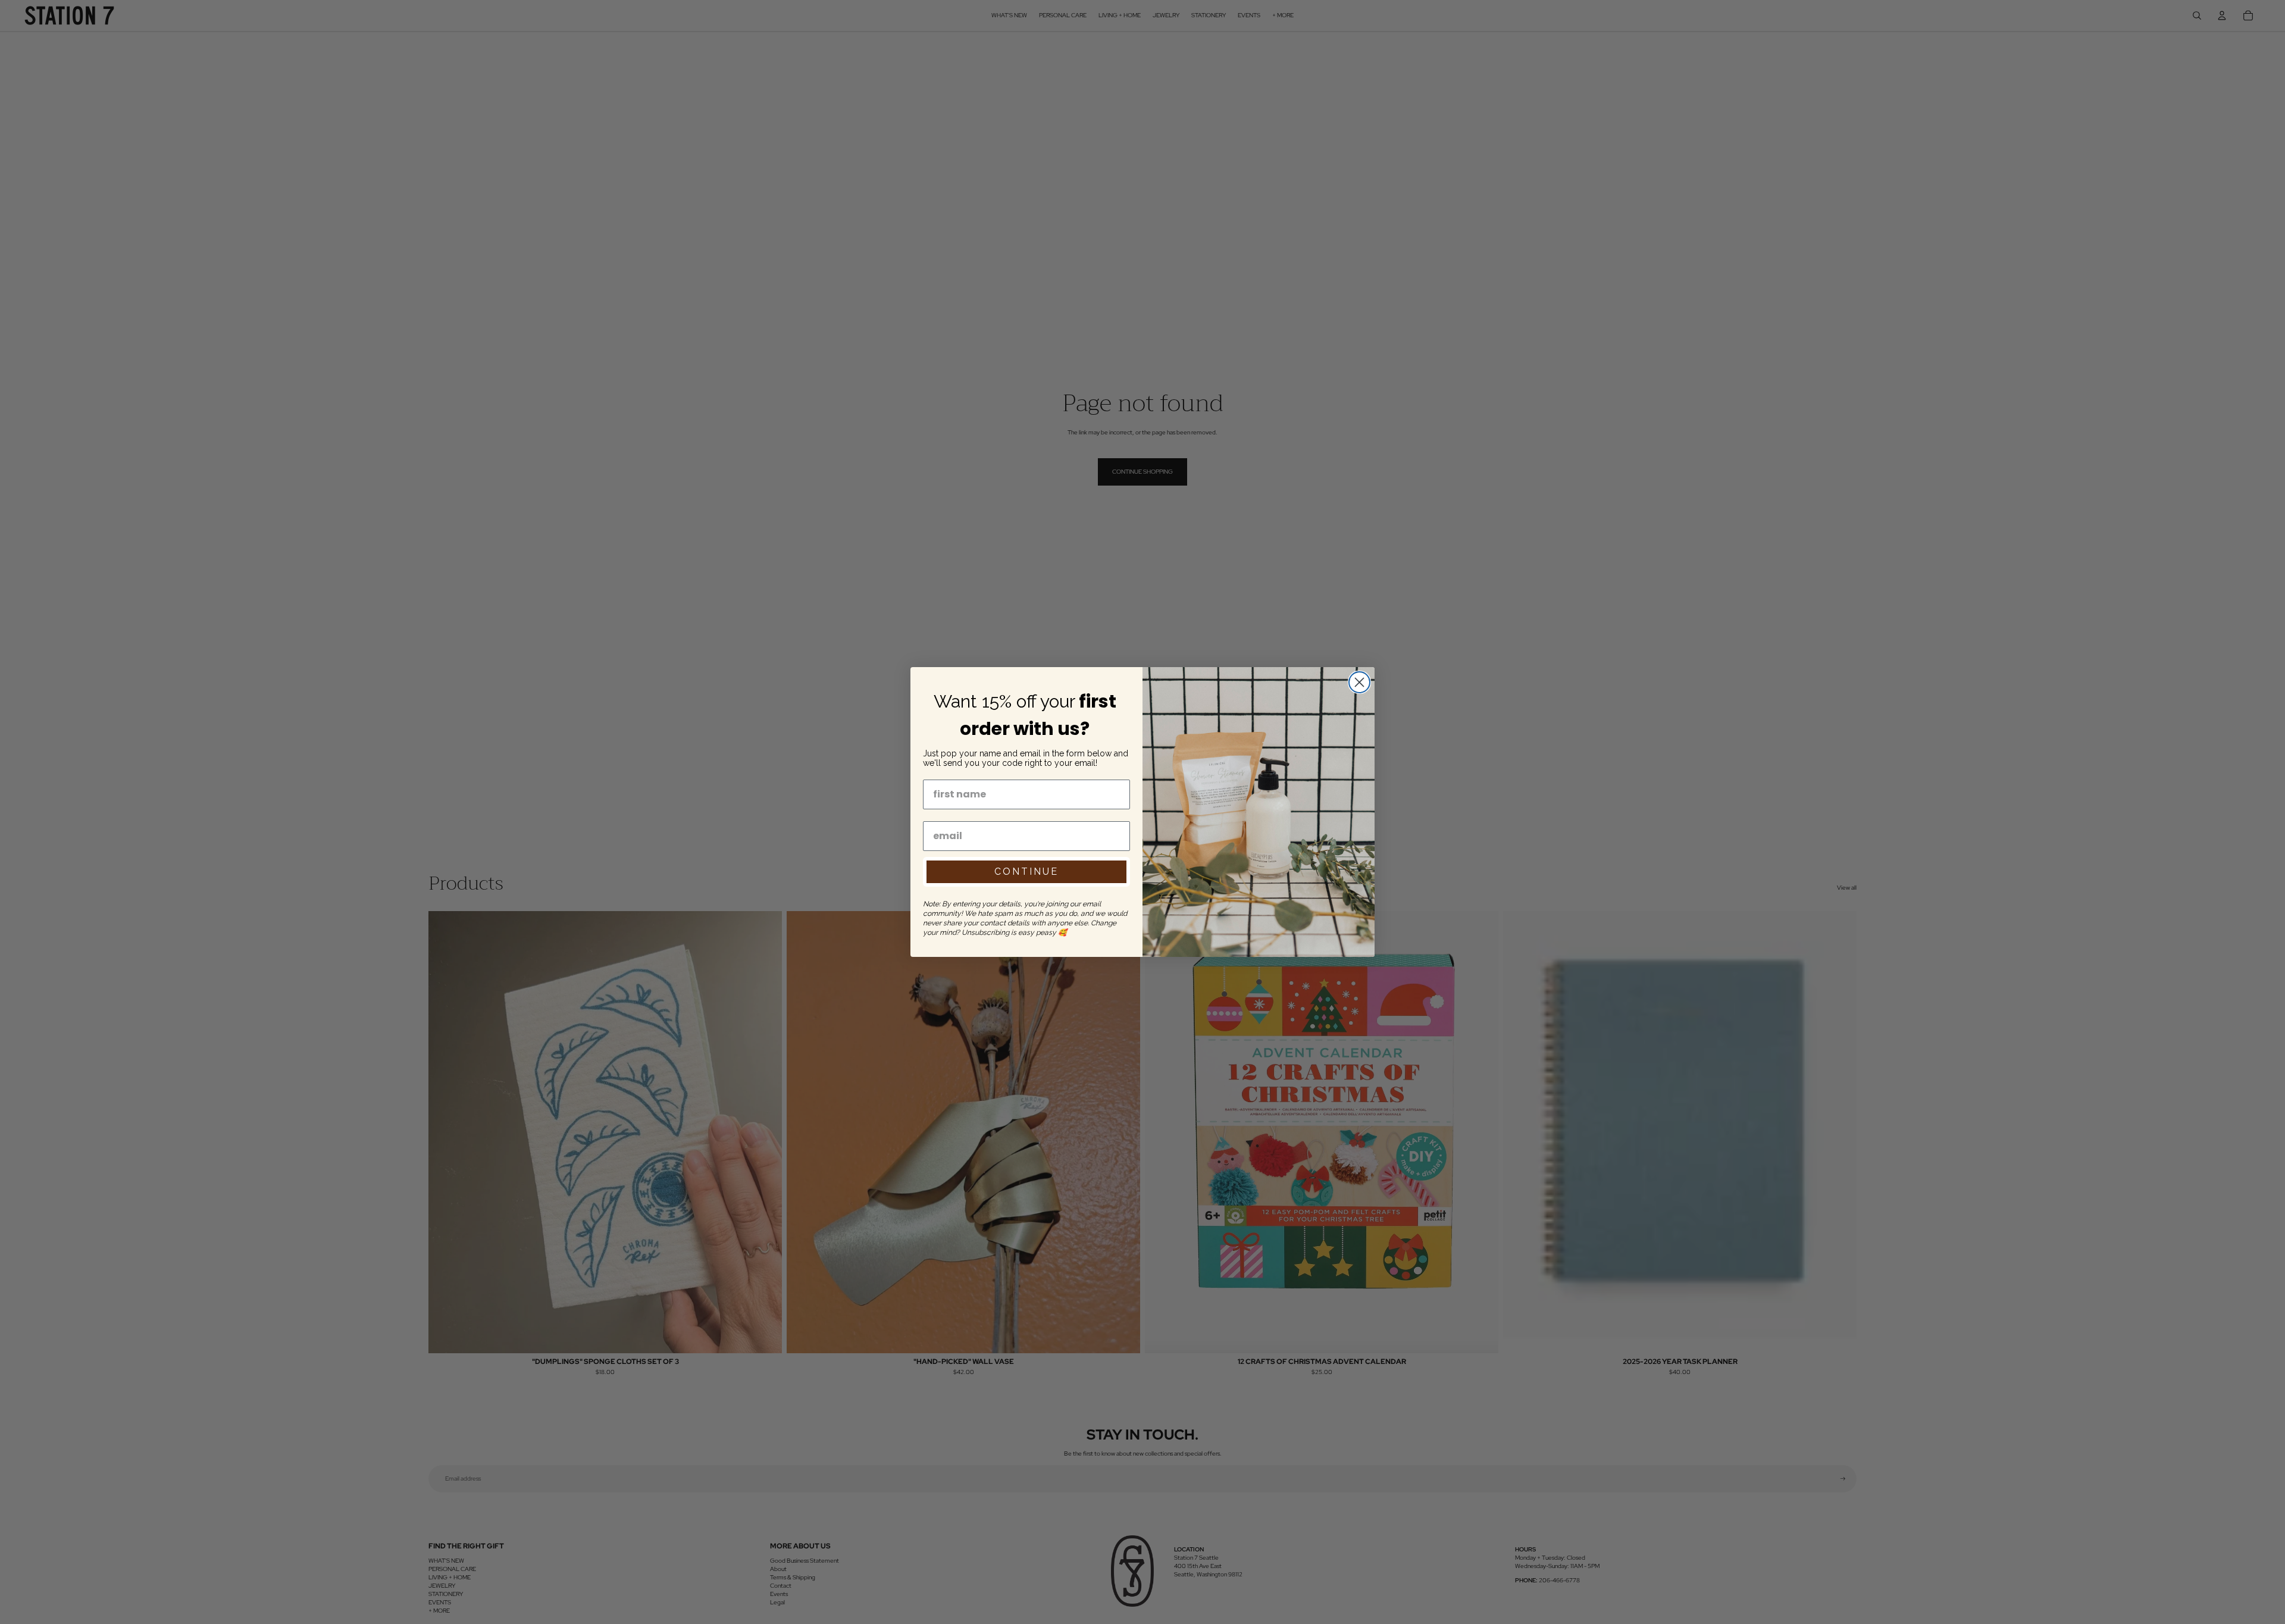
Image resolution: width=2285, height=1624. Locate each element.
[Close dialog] (1359, 682)
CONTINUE (1026, 872)
